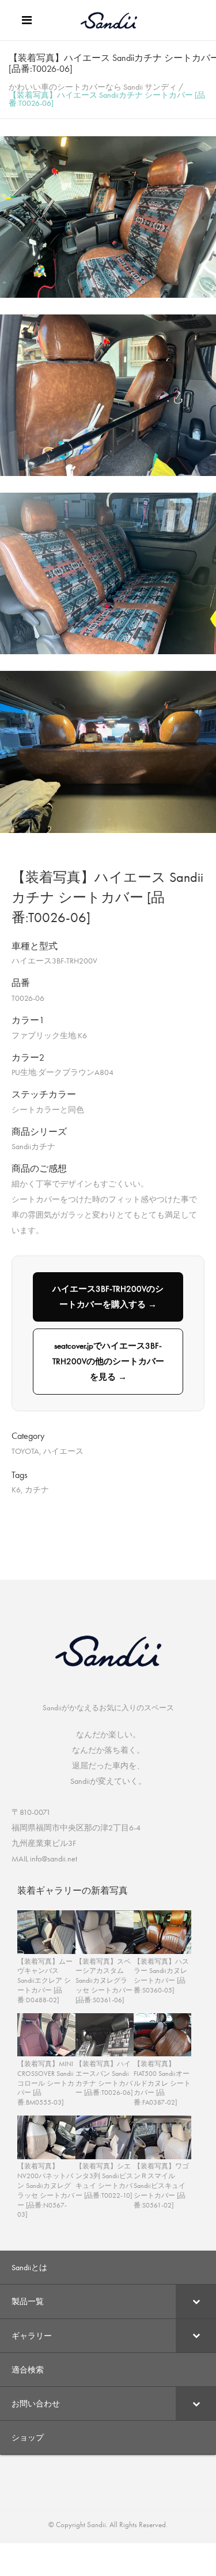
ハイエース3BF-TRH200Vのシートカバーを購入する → (108, 1297)
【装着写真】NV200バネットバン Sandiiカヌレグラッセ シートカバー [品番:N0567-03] (46, 2190)
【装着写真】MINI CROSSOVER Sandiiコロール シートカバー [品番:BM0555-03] (46, 2083)
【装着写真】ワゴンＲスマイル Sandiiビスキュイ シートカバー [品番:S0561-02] (161, 2185)
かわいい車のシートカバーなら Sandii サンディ (93, 87)
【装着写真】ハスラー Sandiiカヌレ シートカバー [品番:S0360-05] (161, 1976)
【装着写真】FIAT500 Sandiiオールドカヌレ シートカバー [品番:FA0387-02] (162, 2083)
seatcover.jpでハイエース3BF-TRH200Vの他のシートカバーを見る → (108, 1361)
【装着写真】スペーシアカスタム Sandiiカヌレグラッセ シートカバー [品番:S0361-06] (104, 1981)
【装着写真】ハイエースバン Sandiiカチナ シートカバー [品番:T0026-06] (104, 2078)
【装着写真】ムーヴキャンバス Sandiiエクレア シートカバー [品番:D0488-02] (45, 1981)
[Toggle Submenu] (196, 2301)
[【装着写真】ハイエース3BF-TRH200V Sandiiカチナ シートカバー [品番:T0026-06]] (108, 295)
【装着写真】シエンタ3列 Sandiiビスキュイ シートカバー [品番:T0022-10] (104, 2180)
